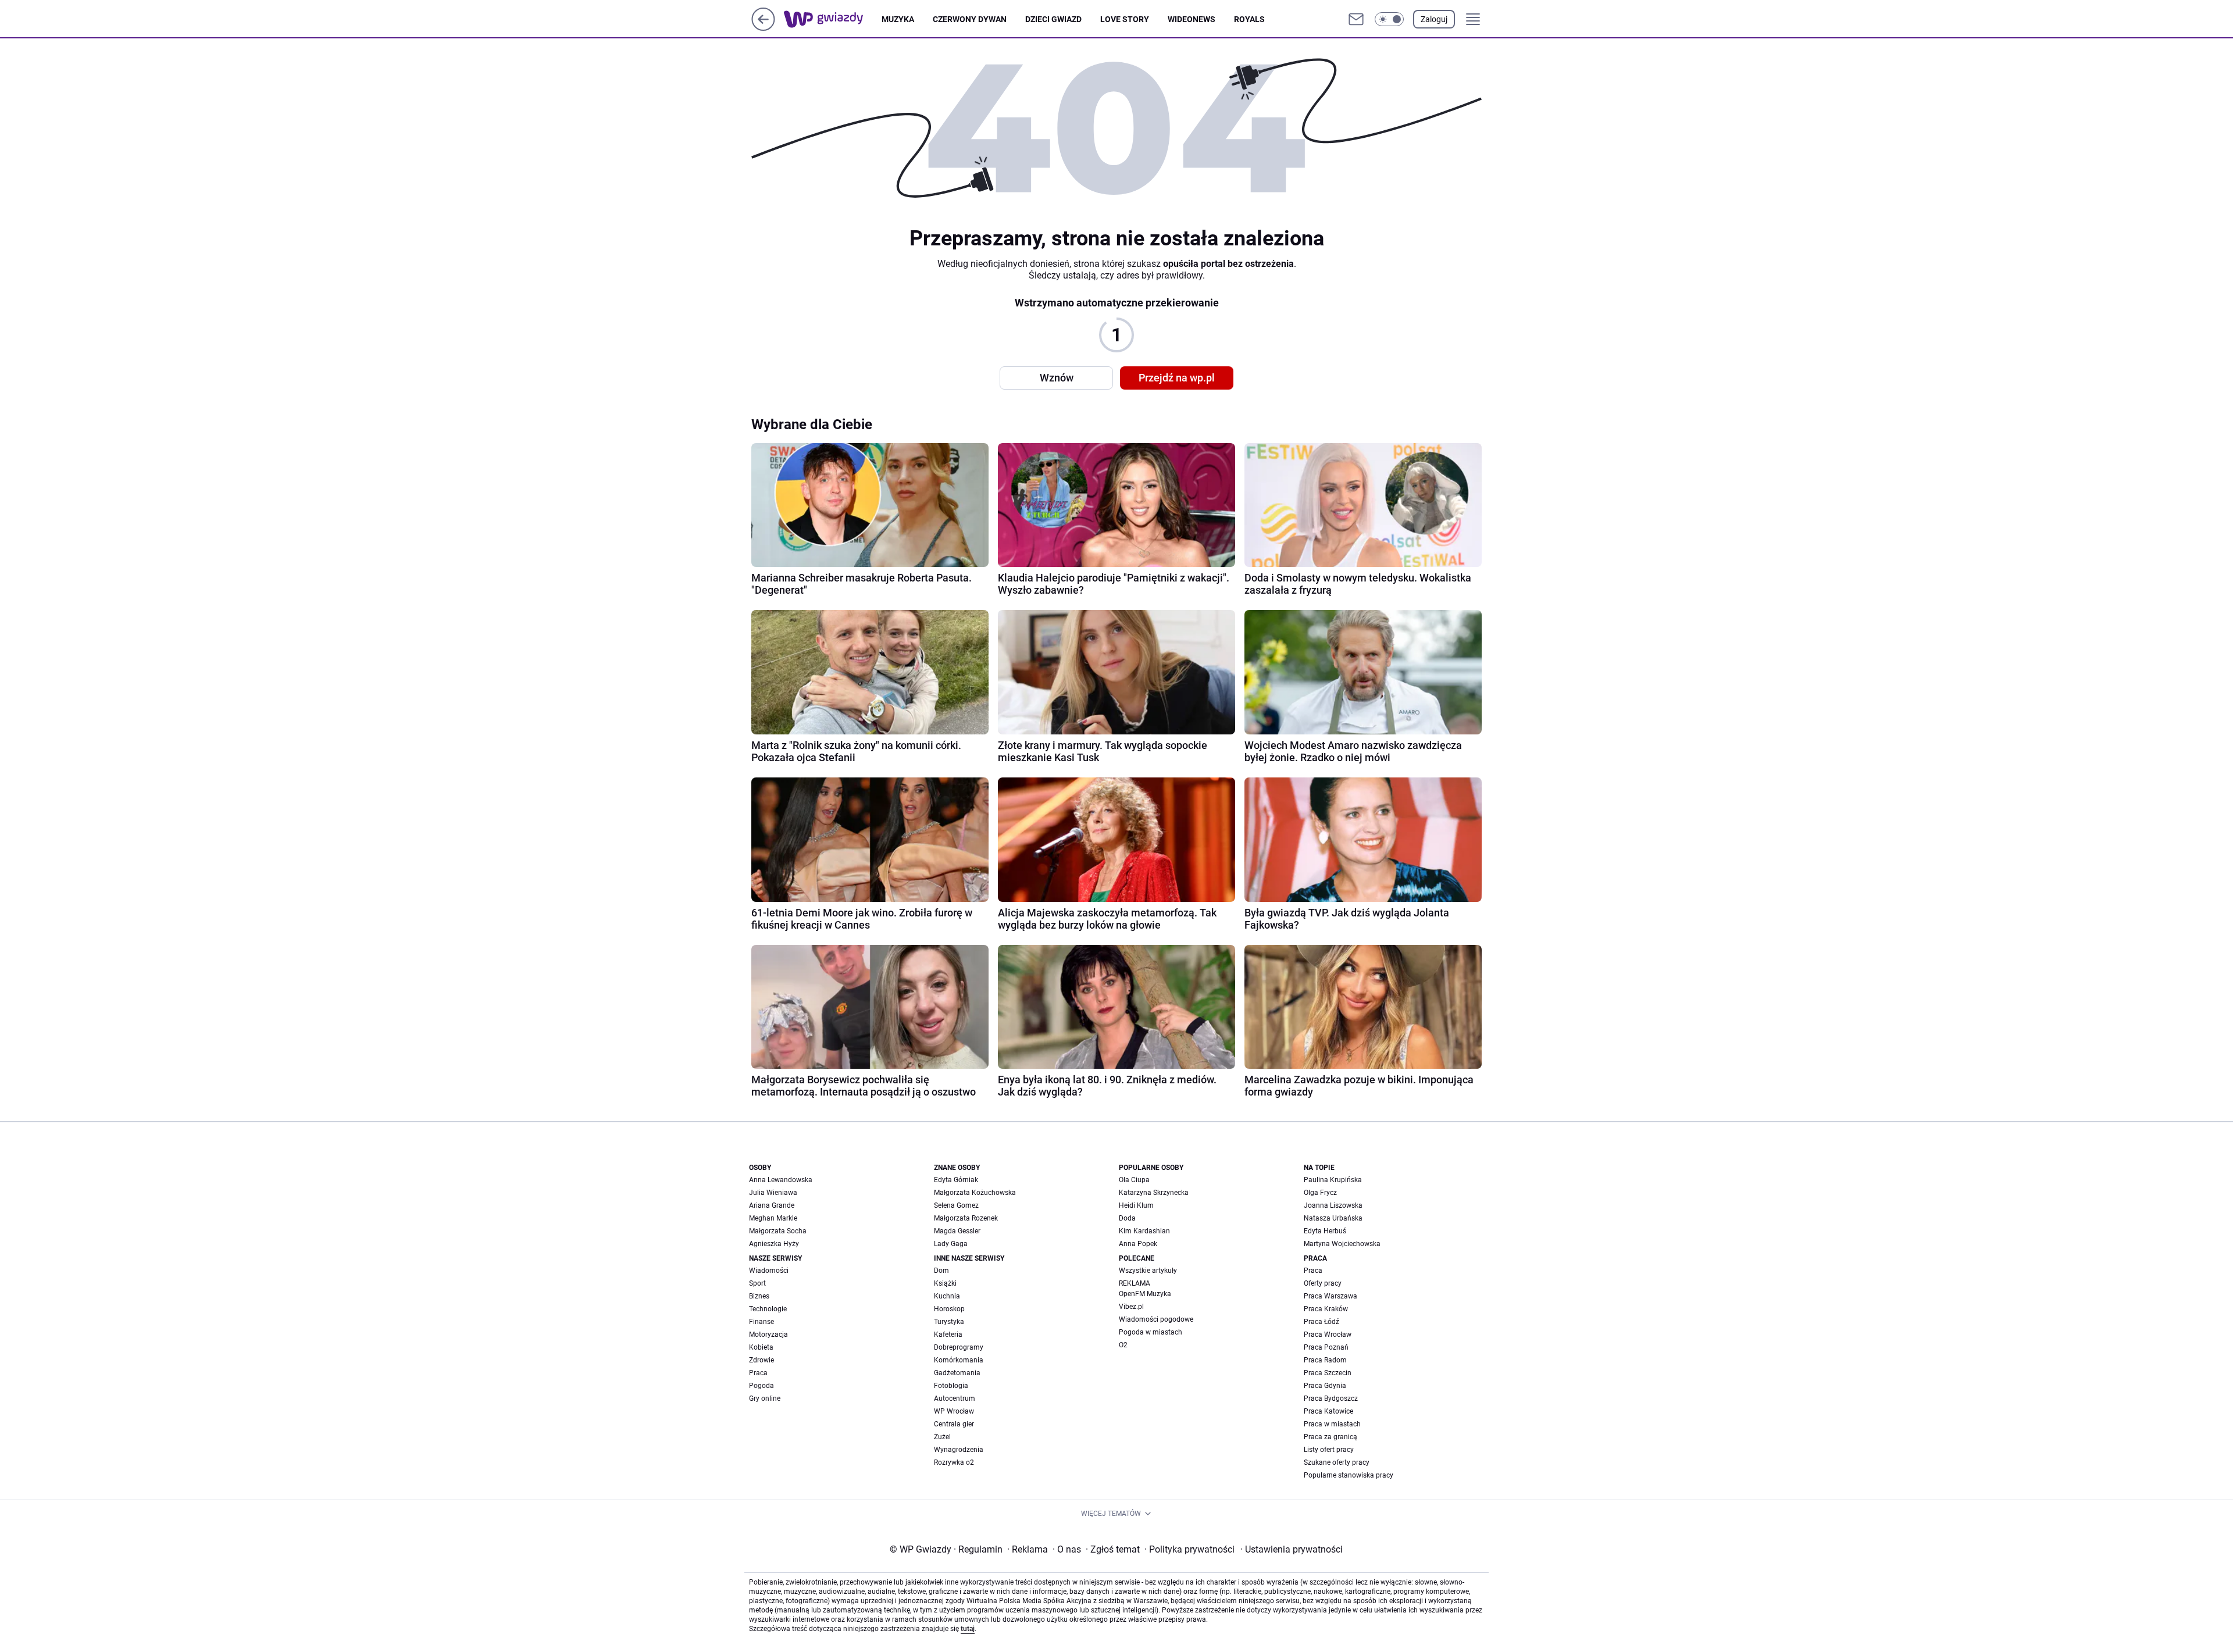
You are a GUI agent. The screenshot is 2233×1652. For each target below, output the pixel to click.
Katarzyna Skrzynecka (1154, 1193)
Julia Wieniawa (773, 1193)
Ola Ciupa (1134, 1180)
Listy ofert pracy (1329, 1450)
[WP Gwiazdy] (833, 19)
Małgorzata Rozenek (966, 1218)
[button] (1389, 19)
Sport (757, 1283)
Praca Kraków (1326, 1309)
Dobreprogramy (959, 1347)
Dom (941, 1271)
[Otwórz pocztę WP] (1356, 19)
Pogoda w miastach (1151, 1332)
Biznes (759, 1296)
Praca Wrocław (1328, 1335)
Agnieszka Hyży (774, 1244)
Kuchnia (947, 1296)
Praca (758, 1373)
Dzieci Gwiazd (1053, 19)
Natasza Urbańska (1333, 1218)
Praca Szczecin (1328, 1373)
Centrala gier (954, 1424)
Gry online (765, 1398)
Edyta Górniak (956, 1180)
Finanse (761, 1322)
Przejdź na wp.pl (1177, 378)
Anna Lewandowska (781, 1180)
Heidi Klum (1136, 1205)
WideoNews (1192, 19)
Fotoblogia (951, 1386)
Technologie (768, 1309)
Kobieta (761, 1347)
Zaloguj (1434, 19)
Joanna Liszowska (1333, 1205)
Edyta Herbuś (1325, 1231)
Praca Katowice (1328, 1411)
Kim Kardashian (1144, 1231)
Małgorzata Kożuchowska (975, 1193)
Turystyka (949, 1322)
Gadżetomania (957, 1373)
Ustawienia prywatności (1292, 1549)
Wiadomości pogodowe (1156, 1319)
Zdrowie (761, 1360)
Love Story (1125, 19)
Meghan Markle (773, 1218)
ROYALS (1249, 19)
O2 (1123, 1345)
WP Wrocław (954, 1411)
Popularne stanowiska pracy (1349, 1475)
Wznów (1057, 378)
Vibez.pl (1131, 1307)
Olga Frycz (1320, 1193)
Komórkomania (959, 1360)
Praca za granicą (1330, 1437)
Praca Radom (1325, 1360)
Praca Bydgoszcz (1331, 1398)
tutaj (968, 1629)
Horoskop (949, 1309)
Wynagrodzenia (959, 1450)
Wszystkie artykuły (1148, 1271)
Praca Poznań (1326, 1347)
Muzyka (898, 19)
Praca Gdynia (1325, 1386)
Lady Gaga (951, 1244)
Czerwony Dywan (970, 19)
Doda (1127, 1218)
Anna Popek (1138, 1244)
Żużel (942, 1437)
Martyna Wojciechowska (1342, 1244)
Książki (945, 1283)
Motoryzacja (768, 1335)
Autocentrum (955, 1398)
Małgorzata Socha (778, 1231)
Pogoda (761, 1386)
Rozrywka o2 (954, 1462)
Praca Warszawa (1330, 1296)
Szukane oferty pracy (1337, 1462)
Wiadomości (769, 1271)
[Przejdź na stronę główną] (763, 28)
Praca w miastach (1332, 1424)
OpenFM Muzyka (1145, 1294)
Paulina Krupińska (1333, 1180)
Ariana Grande (772, 1205)
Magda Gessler (957, 1231)
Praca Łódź (1321, 1322)
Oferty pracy (1323, 1283)
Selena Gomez (956, 1205)
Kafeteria (948, 1335)
